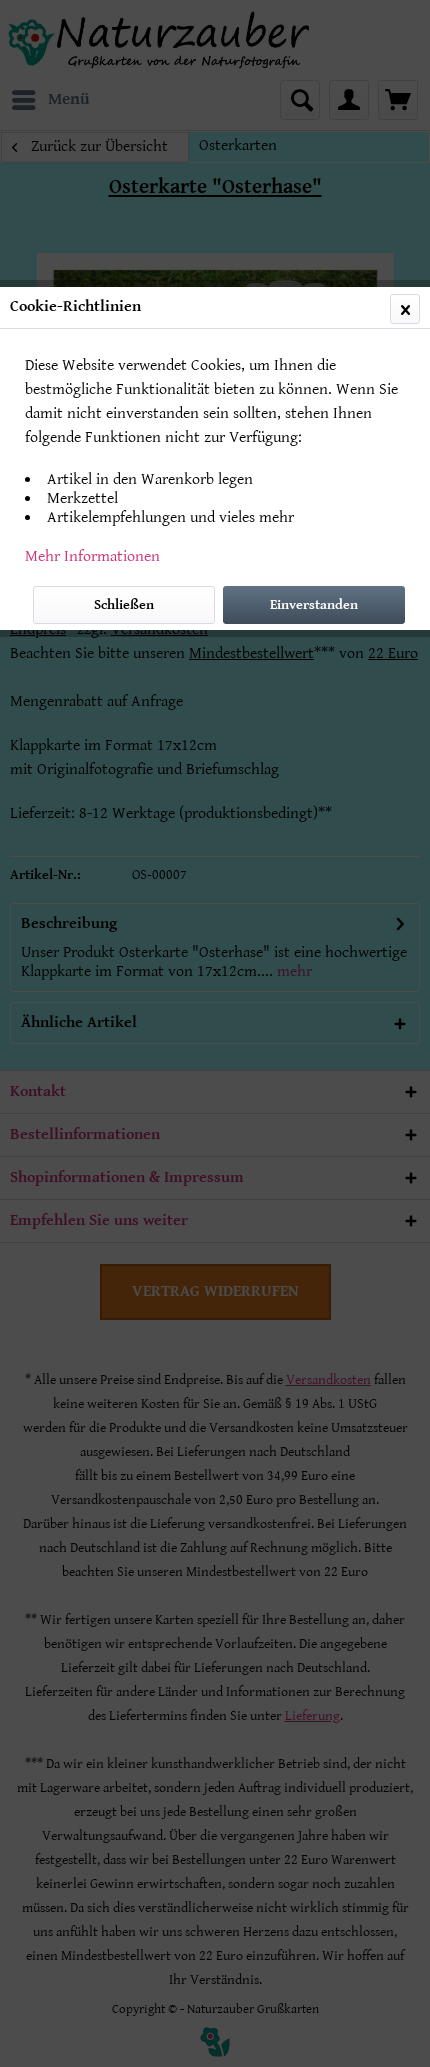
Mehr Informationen (92, 556)
